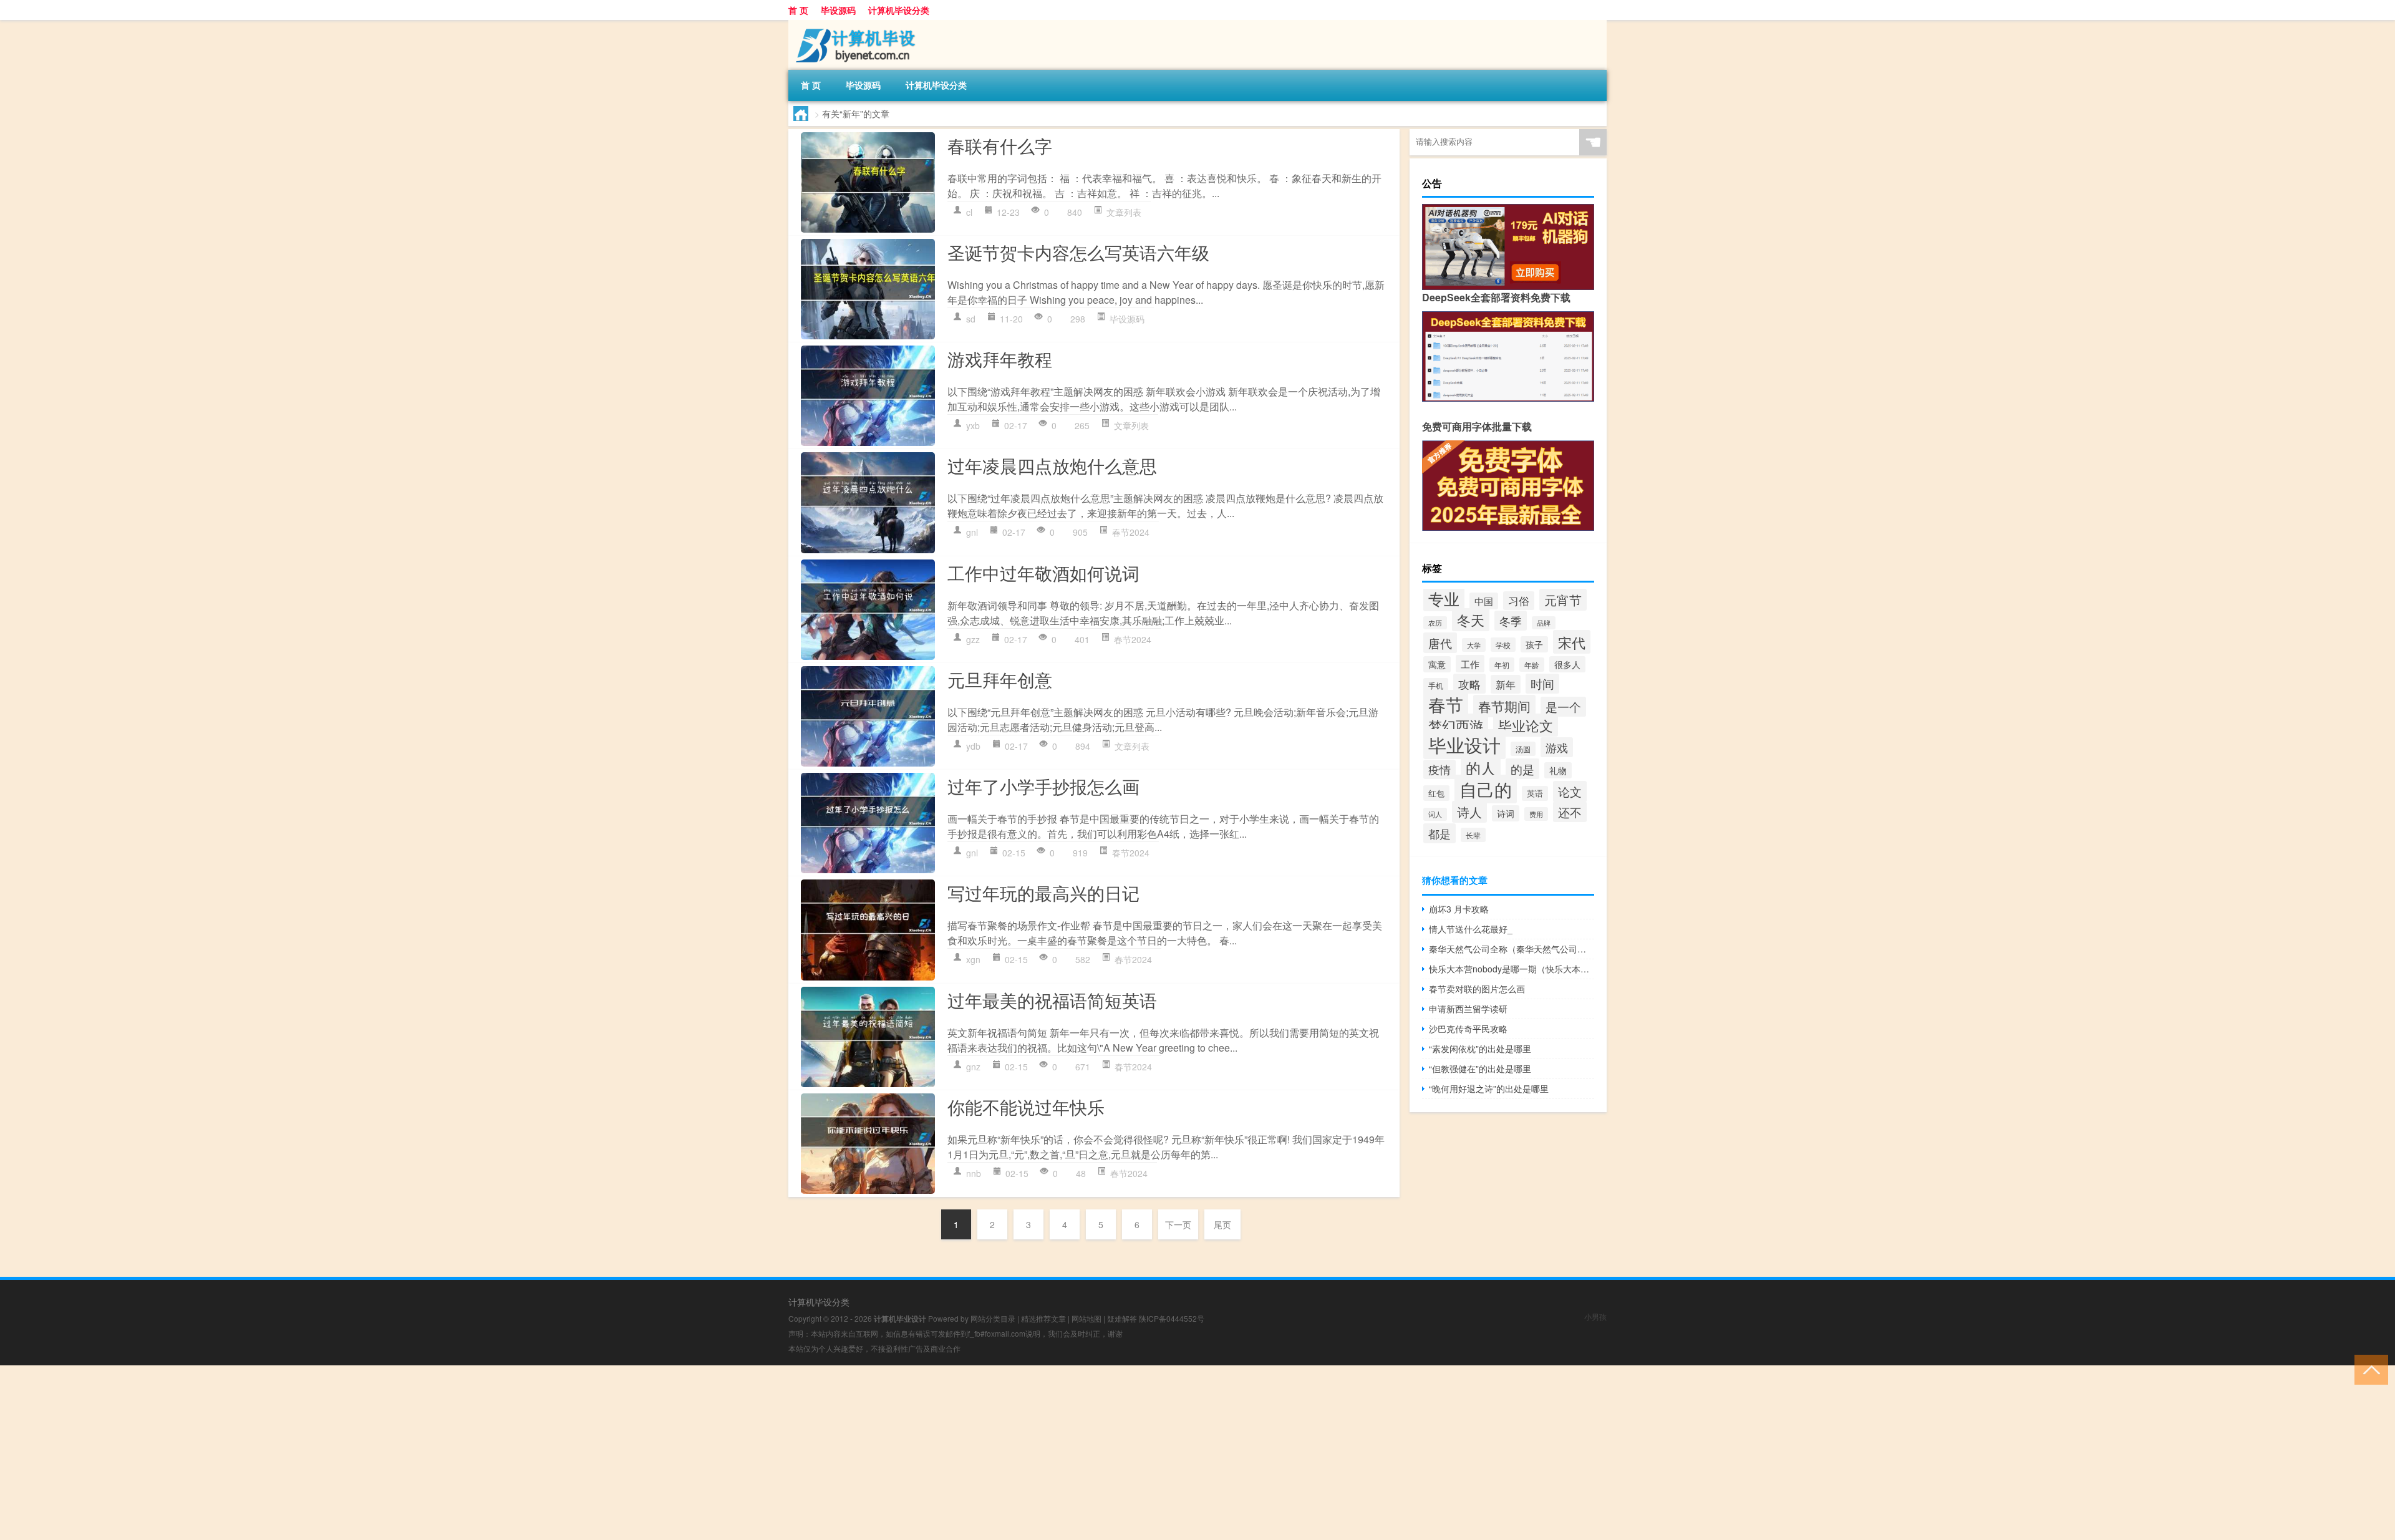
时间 (1542, 684)
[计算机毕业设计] (854, 24)
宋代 (1572, 642)
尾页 (1222, 1224)
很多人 (1567, 664)
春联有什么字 (1000, 145)
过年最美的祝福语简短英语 (1052, 1000)
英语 (1535, 793)
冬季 (1511, 621)
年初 (1502, 665)
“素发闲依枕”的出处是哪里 (1480, 1048)
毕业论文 (1526, 725)
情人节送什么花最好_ (1471, 929)
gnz (973, 1067)
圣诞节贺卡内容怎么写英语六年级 (1078, 252)
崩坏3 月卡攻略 (1459, 909)
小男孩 (1595, 1316)
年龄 (1532, 665)
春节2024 (1131, 532)
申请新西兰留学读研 (1468, 1009)
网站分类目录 (993, 1318)
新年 (1506, 684)
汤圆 (1523, 749)
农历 (1435, 623)
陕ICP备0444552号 (1172, 1318)
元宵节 (1563, 600)
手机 (1436, 685)
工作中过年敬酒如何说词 (1043, 573)
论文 (1570, 792)
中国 (1484, 601)
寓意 (1437, 664)
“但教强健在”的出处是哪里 (1480, 1068)
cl (969, 212)
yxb (973, 425)
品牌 (1544, 623)
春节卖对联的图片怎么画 (1477, 989)
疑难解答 (1122, 1318)
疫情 (1439, 769)
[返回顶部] (2368, 1369)
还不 (1570, 812)
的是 (1522, 769)
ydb (973, 746)
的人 (1481, 768)
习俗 (1519, 601)
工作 (1470, 664)
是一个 (1563, 707)
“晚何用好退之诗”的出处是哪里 (1489, 1088)
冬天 (1471, 620)
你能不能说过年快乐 (1026, 1107)
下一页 (1178, 1224)
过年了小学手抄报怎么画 (1043, 786)
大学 (1474, 645)
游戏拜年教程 (1000, 359)
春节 (1446, 704)
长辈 (1473, 835)
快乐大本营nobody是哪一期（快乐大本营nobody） (1512, 969)
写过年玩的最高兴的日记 (1043, 893)
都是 (1439, 833)
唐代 (1440, 643)
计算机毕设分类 (899, 10)
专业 (1444, 598)
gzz (973, 639)
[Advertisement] (374, 1453)
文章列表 (1124, 212)
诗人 (1469, 812)
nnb (974, 1173)
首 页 (798, 10)
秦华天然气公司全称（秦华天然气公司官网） (1512, 949)
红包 (1436, 793)
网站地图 (1086, 1318)
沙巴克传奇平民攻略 (1468, 1029)
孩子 (1534, 644)
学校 (1503, 645)
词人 (1435, 814)
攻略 (1469, 684)
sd (971, 319)
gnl (972, 532)
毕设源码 (838, 10)
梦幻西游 (1456, 725)
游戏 (1557, 747)
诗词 (1506, 813)
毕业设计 (1464, 744)
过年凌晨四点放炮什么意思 (1052, 465)
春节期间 (1504, 706)
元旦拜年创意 (1000, 679)
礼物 (1558, 770)
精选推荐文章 (1043, 1318)
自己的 (1486, 789)
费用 (1536, 814)
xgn (973, 959)
